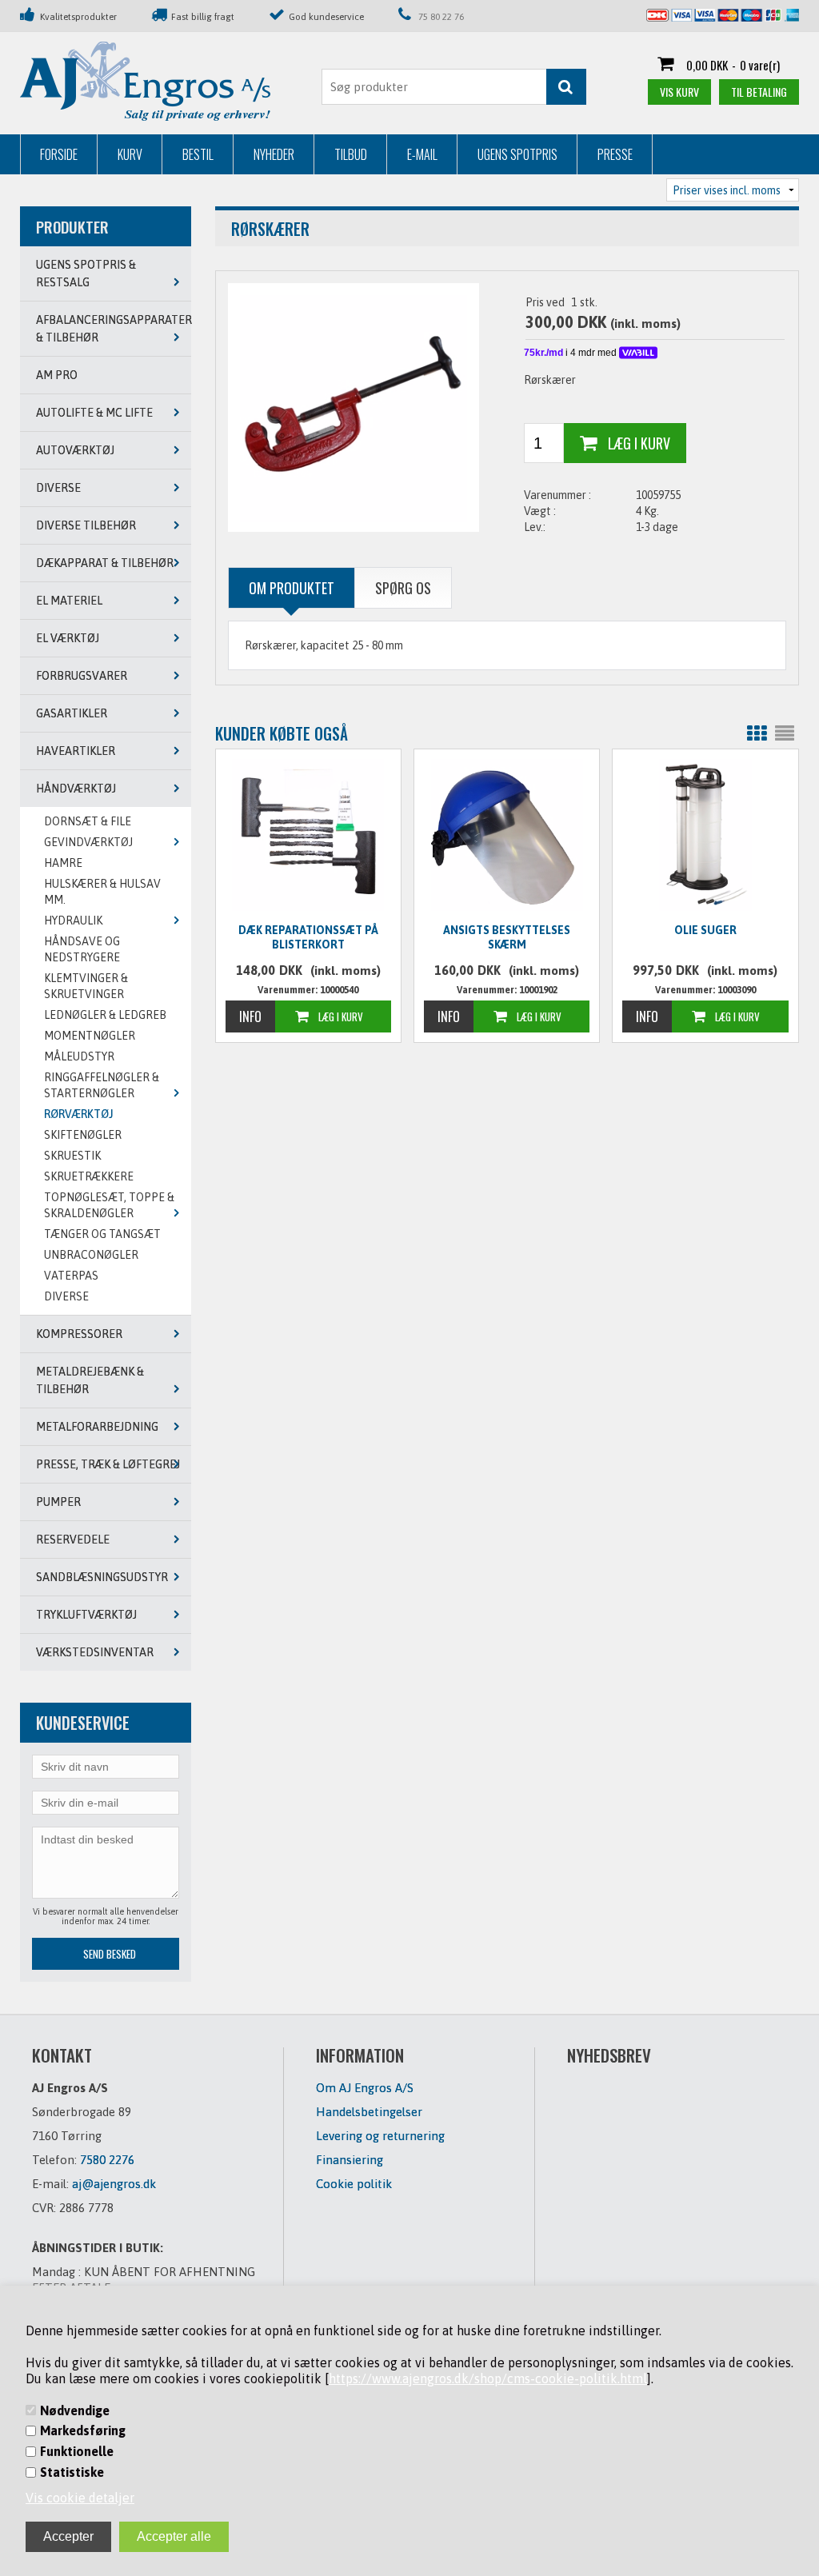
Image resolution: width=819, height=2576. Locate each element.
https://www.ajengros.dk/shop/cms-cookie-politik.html (488, 2378)
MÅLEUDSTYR (79, 1056)
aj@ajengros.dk (114, 2184)
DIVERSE (66, 1296)
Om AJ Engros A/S (365, 2088)
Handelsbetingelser (369, 2112)
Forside (59, 154)
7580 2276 (107, 2160)
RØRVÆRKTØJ (79, 1114)
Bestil (198, 154)
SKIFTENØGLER (83, 1135)
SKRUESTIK (72, 1156)
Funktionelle (77, 2451)
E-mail (422, 154)
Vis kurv (679, 92)
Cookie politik (354, 2184)
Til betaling (759, 92)
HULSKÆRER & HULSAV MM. (102, 892)
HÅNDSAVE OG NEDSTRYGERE (82, 949)
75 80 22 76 (441, 16)
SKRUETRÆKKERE (89, 1176)
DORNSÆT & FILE (88, 821)
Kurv (130, 154)
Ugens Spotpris (517, 154)
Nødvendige (75, 2410)
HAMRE (63, 863)
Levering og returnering (380, 2136)
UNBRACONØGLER (91, 1255)
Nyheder (274, 154)
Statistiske (72, 2472)
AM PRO (57, 375)
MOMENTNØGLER (90, 1036)
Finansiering (350, 2160)
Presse (615, 154)
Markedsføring (83, 2430)
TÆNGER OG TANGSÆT (102, 1234)
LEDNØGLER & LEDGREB (105, 1015)
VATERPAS (71, 1276)
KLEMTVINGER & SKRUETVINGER (86, 986)
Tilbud (351, 154)
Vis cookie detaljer (80, 2498)
